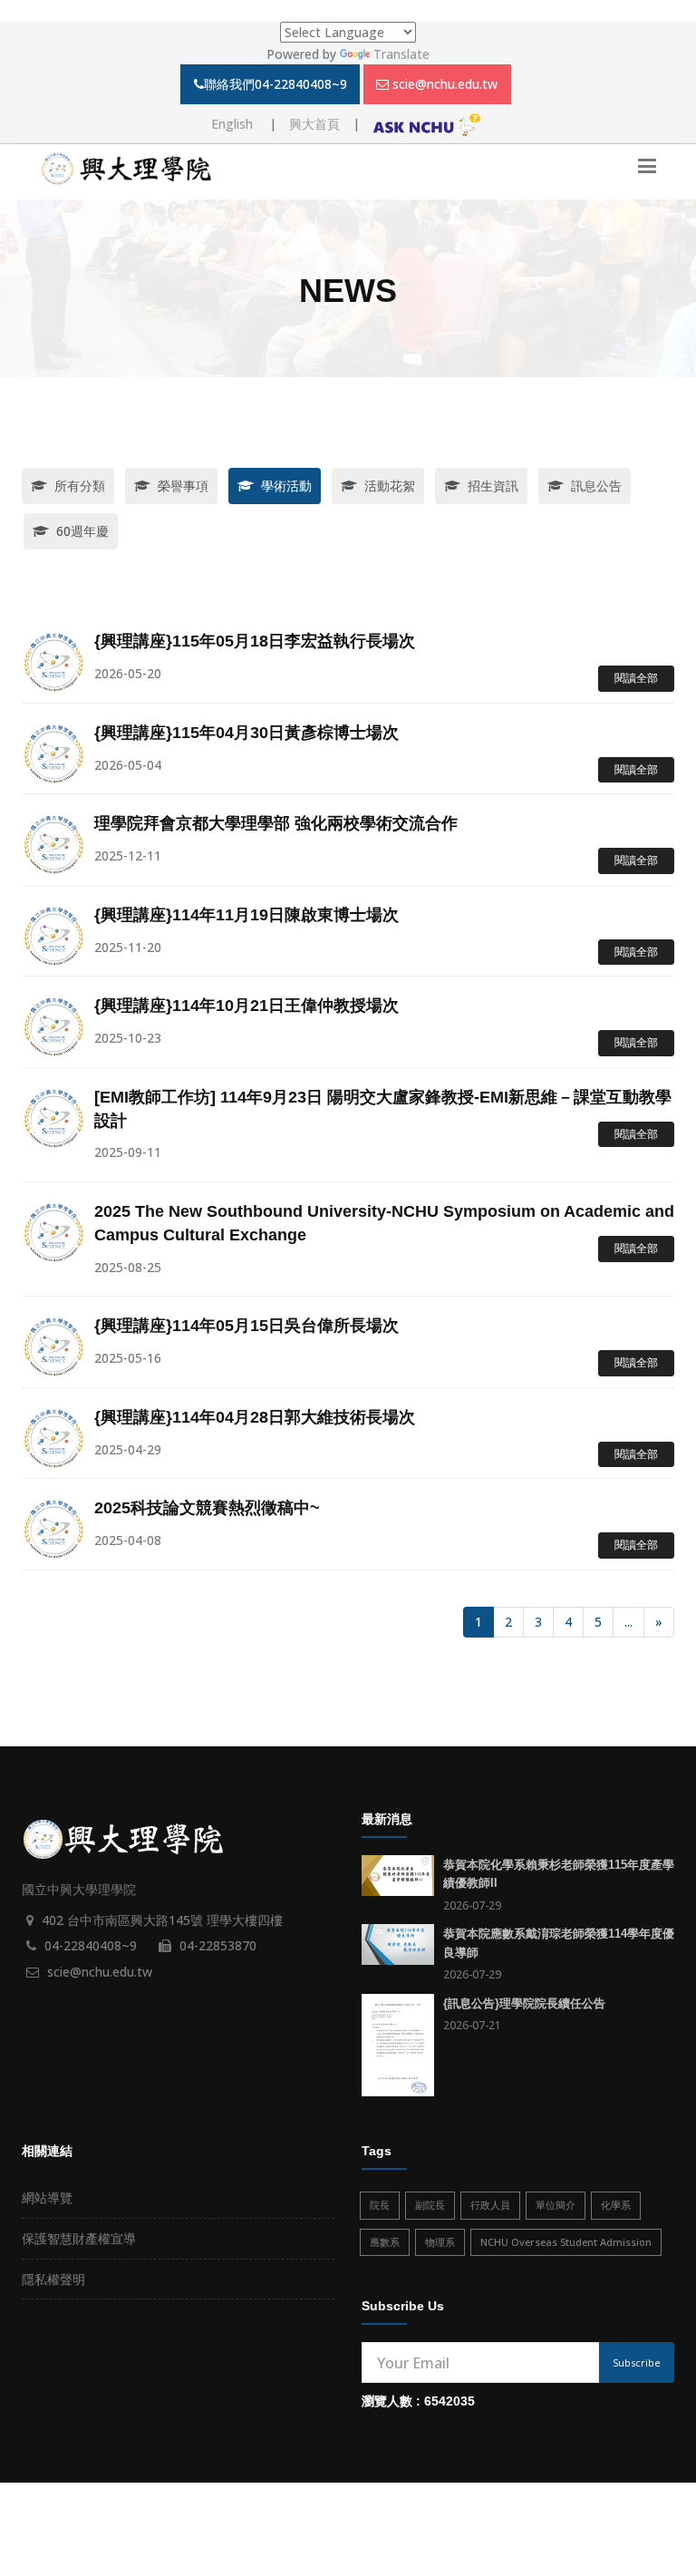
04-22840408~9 (91, 1945)
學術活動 (286, 486)
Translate (401, 54)
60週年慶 (82, 531)
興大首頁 (314, 124)
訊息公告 (596, 486)
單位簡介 (556, 2205)
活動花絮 (390, 486)
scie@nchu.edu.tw (445, 84)
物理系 (440, 2242)
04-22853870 (218, 1945)
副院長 (430, 2205)
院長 (380, 2205)
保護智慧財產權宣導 (79, 2238)
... (628, 1622)
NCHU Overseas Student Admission (566, 2242)
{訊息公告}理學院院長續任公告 (524, 2003)
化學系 (616, 2205)
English (234, 124)
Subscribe (637, 2362)
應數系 (385, 2242)
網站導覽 (47, 2197)
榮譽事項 (183, 486)
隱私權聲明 (53, 2279)
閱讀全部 (636, 678)
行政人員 (490, 2205)
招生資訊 (493, 486)
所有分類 (80, 486)
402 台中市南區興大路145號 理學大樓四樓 (162, 1920)
